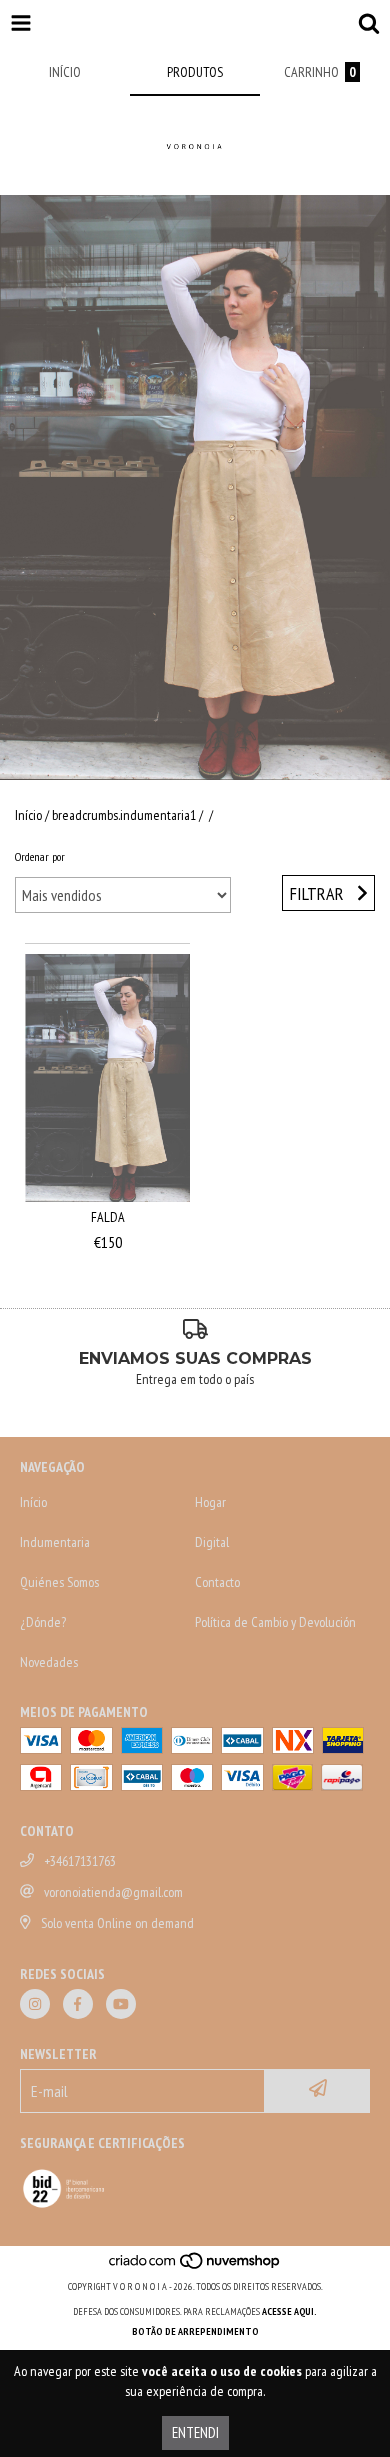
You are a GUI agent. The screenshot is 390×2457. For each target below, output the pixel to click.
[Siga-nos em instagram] (35, 2004)
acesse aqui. (289, 2311)
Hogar (210, 1502)
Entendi (195, 2432)
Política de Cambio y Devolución (275, 1622)
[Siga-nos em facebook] (78, 2004)
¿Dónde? (43, 1622)
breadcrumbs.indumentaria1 (124, 815)
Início (28, 815)
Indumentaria (55, 1542)
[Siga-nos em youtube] (121, 2004)
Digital (212, 1542)
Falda (108, 1217)
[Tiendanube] (195, 2266)
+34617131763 (80, 1861)
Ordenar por (40, 856)
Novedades (49, 1662)
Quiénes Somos (59, 1582)
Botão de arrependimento (195, 2331)
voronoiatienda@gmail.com (113, 1892)
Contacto (217, 1582)
